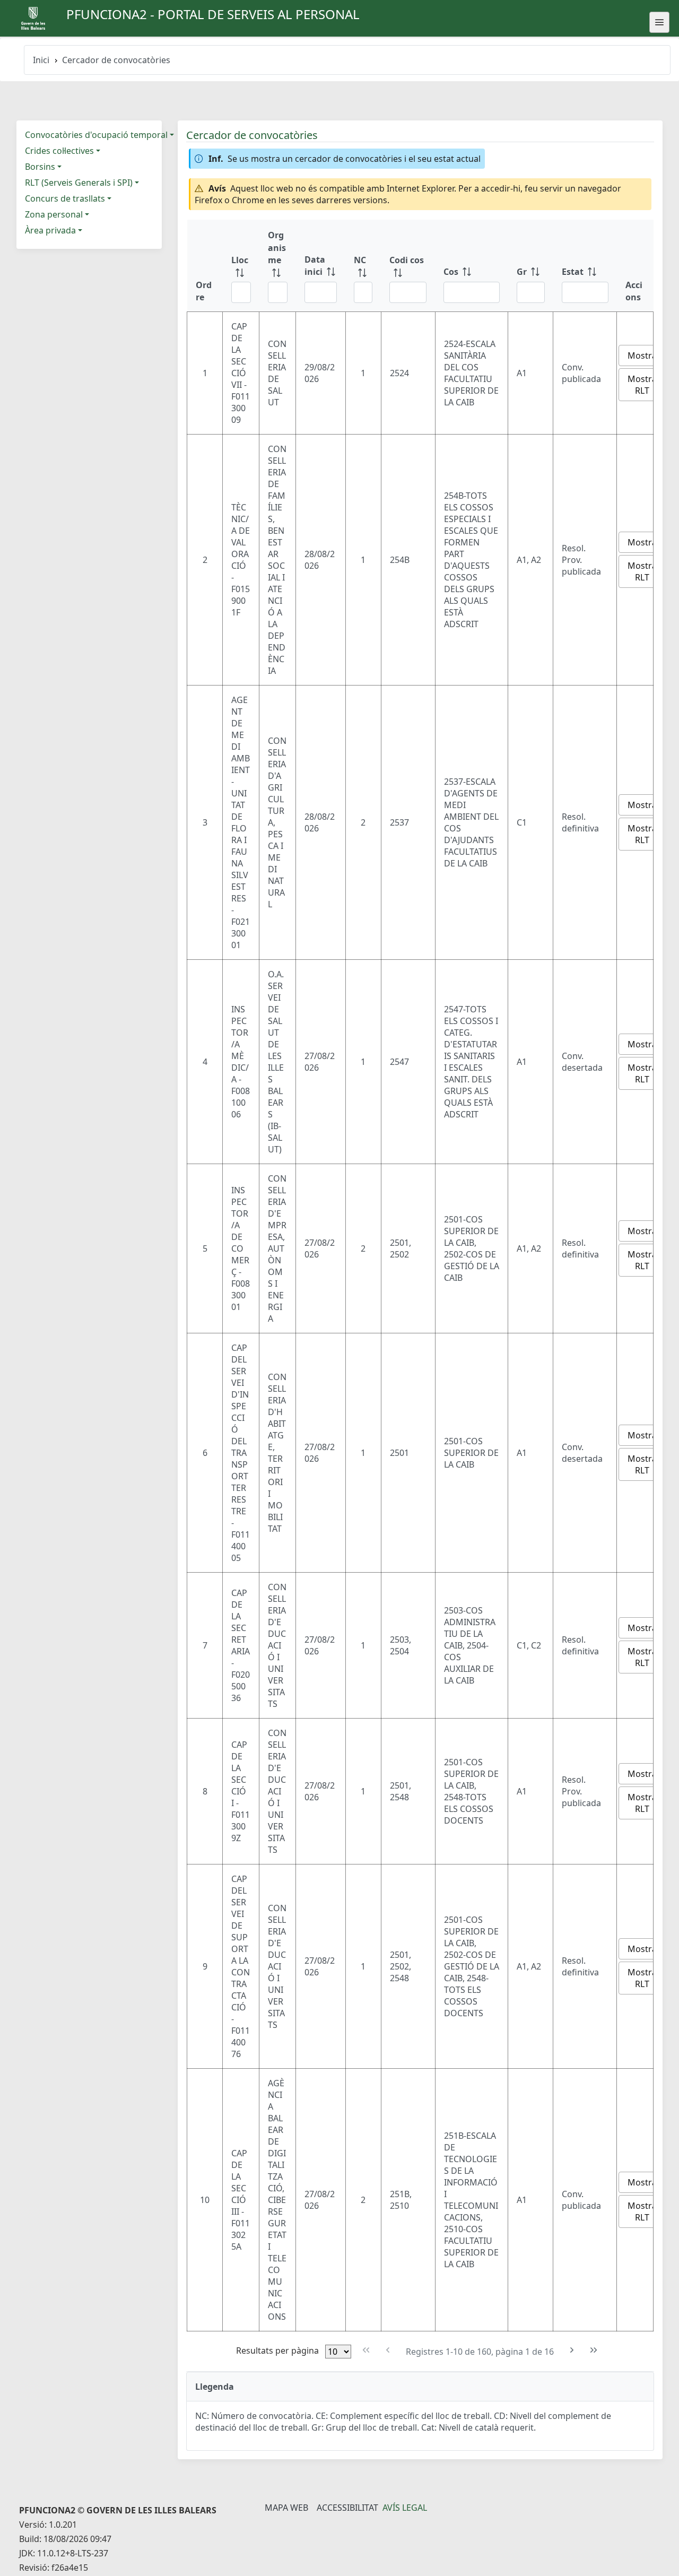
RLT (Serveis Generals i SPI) (79, 183)
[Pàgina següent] (572, 2350)
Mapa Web (286, 2508)
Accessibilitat (347, 2508)
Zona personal (54, 214)
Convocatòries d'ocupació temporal (96, 135)
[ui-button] (659, 22)
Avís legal (405, 2508)
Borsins (40, 167)
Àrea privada (50, 230)
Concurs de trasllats (65, 198)
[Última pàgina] (594, 2350)
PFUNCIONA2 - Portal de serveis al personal (213, 14)
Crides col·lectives (59, 151)
